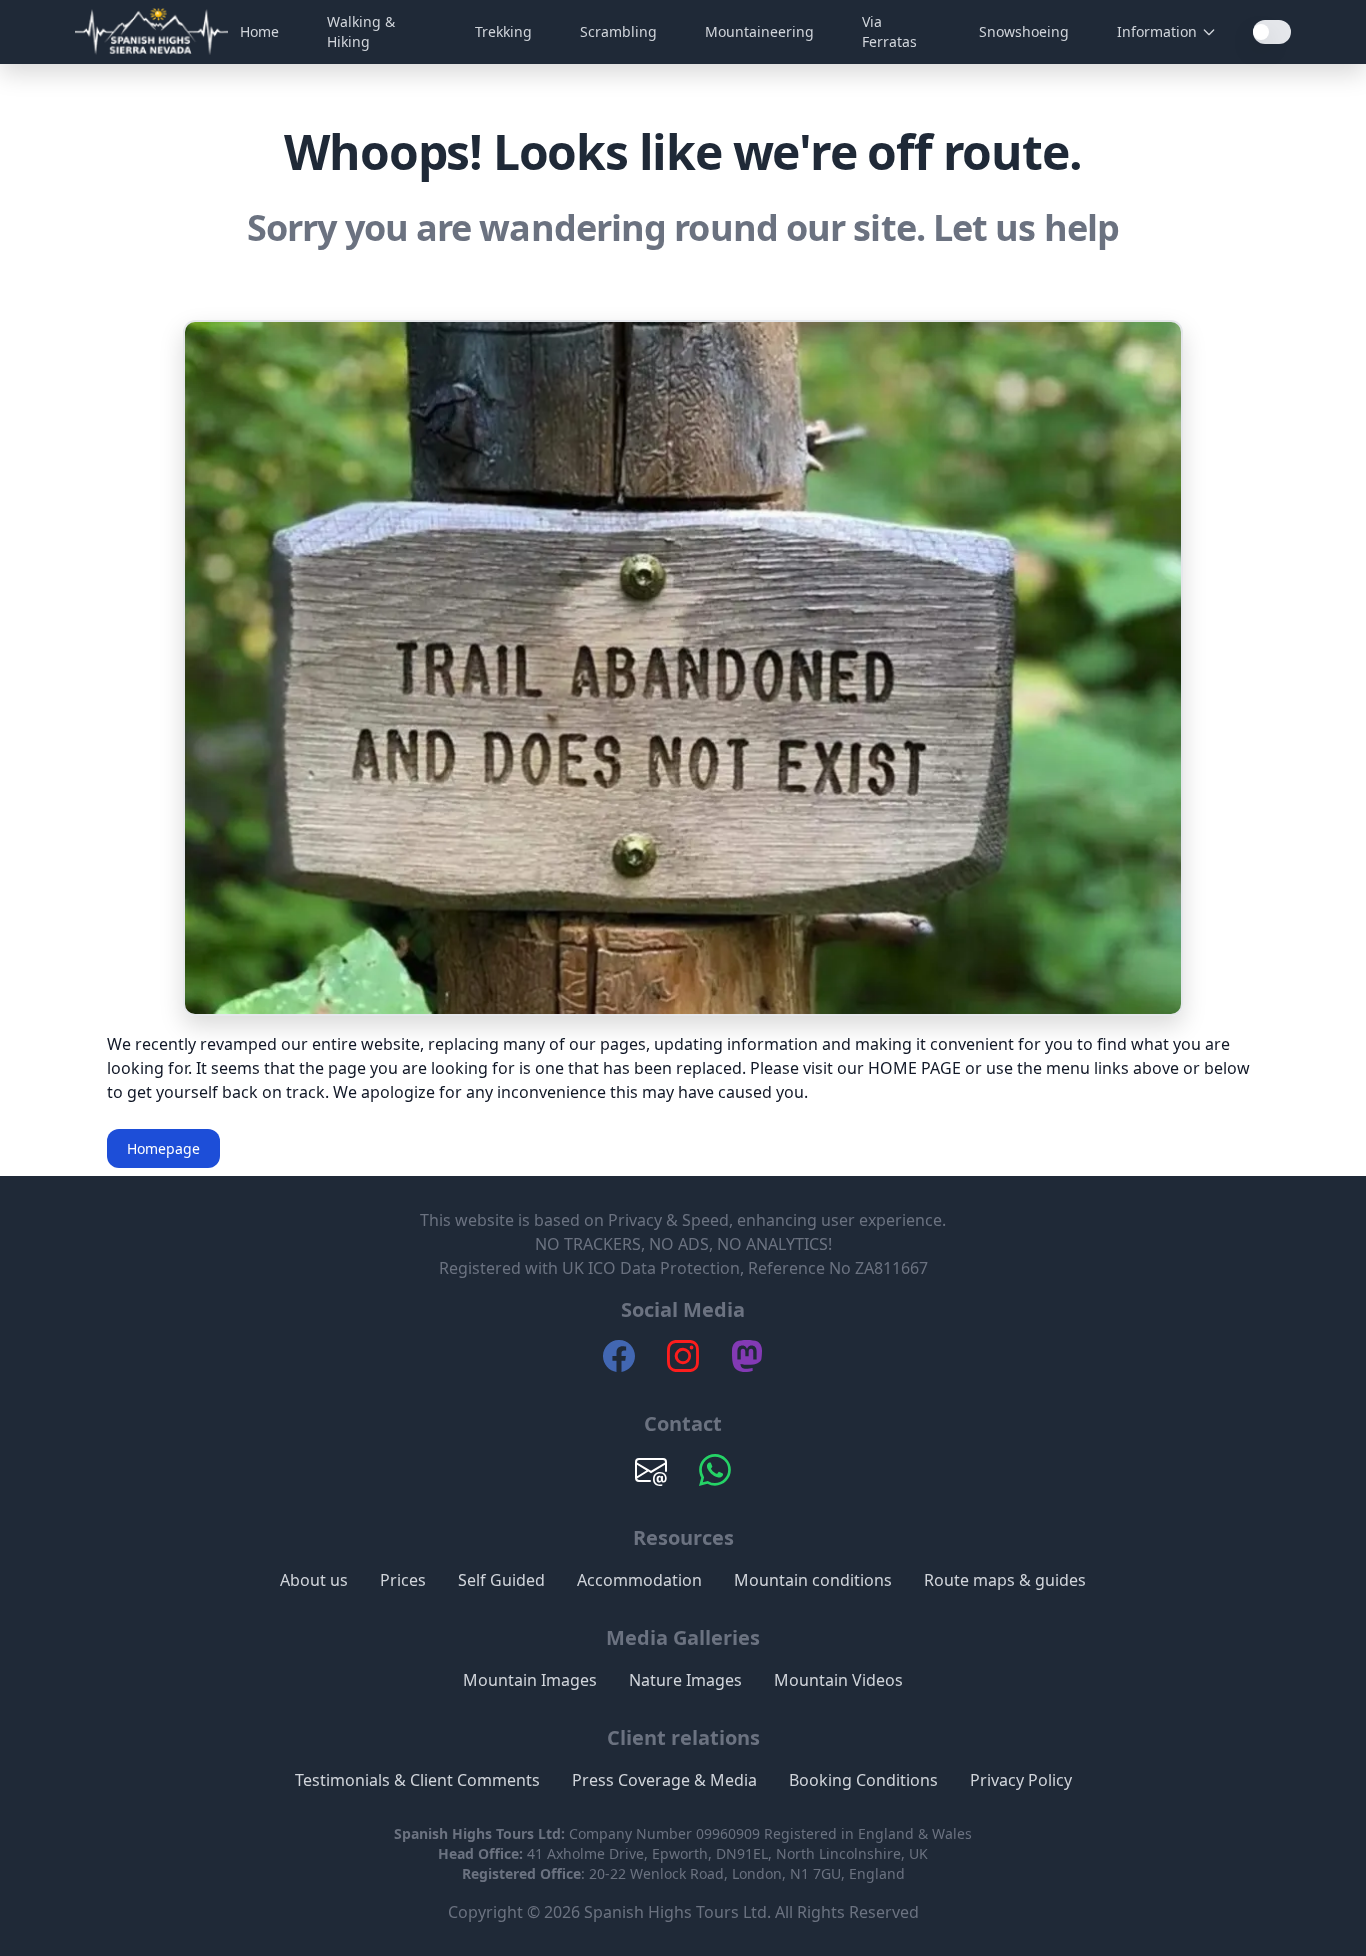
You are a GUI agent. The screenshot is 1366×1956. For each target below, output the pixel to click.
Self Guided (501, 1580)
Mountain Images (530, 1680)
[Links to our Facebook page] (619, 1366)
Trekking (503, 31)
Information (1157, 31)
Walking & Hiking (361, 31)
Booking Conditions (863, 1780)
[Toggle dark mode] (1272, 32)
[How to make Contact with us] (651, 1480)
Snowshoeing (1024, 31)
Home (259, 31)
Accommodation (639, 1580)
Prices (403, 1580)
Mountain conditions (813, 1580)
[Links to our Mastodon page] (747, 1366)
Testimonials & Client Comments (417, 1780)
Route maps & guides (1005, 1580)
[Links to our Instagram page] (683, 1366)
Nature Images (685, 1680)
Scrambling (618, 31)
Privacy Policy (1021, 1780)
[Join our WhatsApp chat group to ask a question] (715, 1480)
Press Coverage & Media (664, 1780)
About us (314, 1580)
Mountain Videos (838, 1680)
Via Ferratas (889, 31)
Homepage (163, 1148)
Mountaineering (759, 31)
